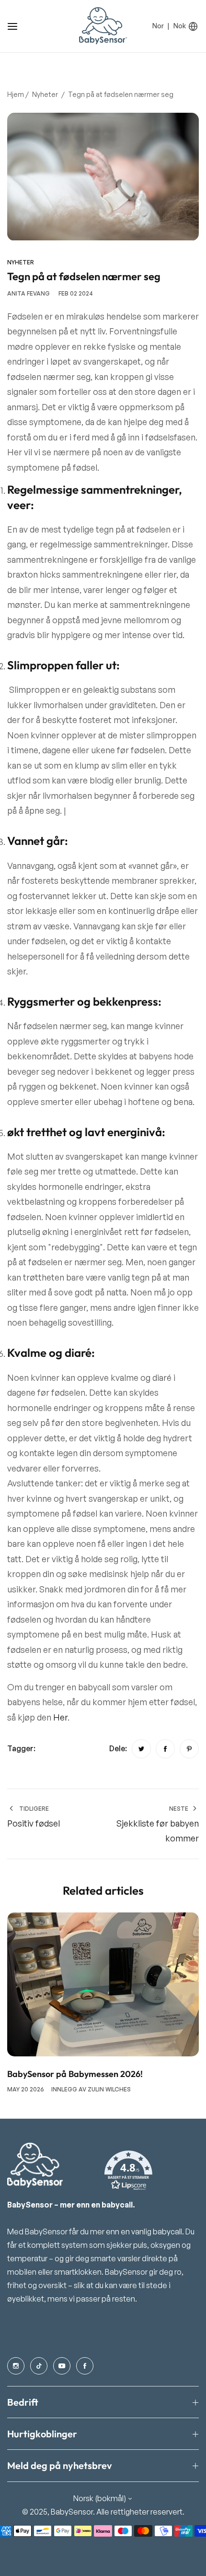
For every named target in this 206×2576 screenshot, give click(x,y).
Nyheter (45, 94)
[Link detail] (16, 2366)
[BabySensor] (103, 26)
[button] (128, 2171)
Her (60, 1717)
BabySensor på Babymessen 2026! (75, 2074)
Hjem (16, 94)
